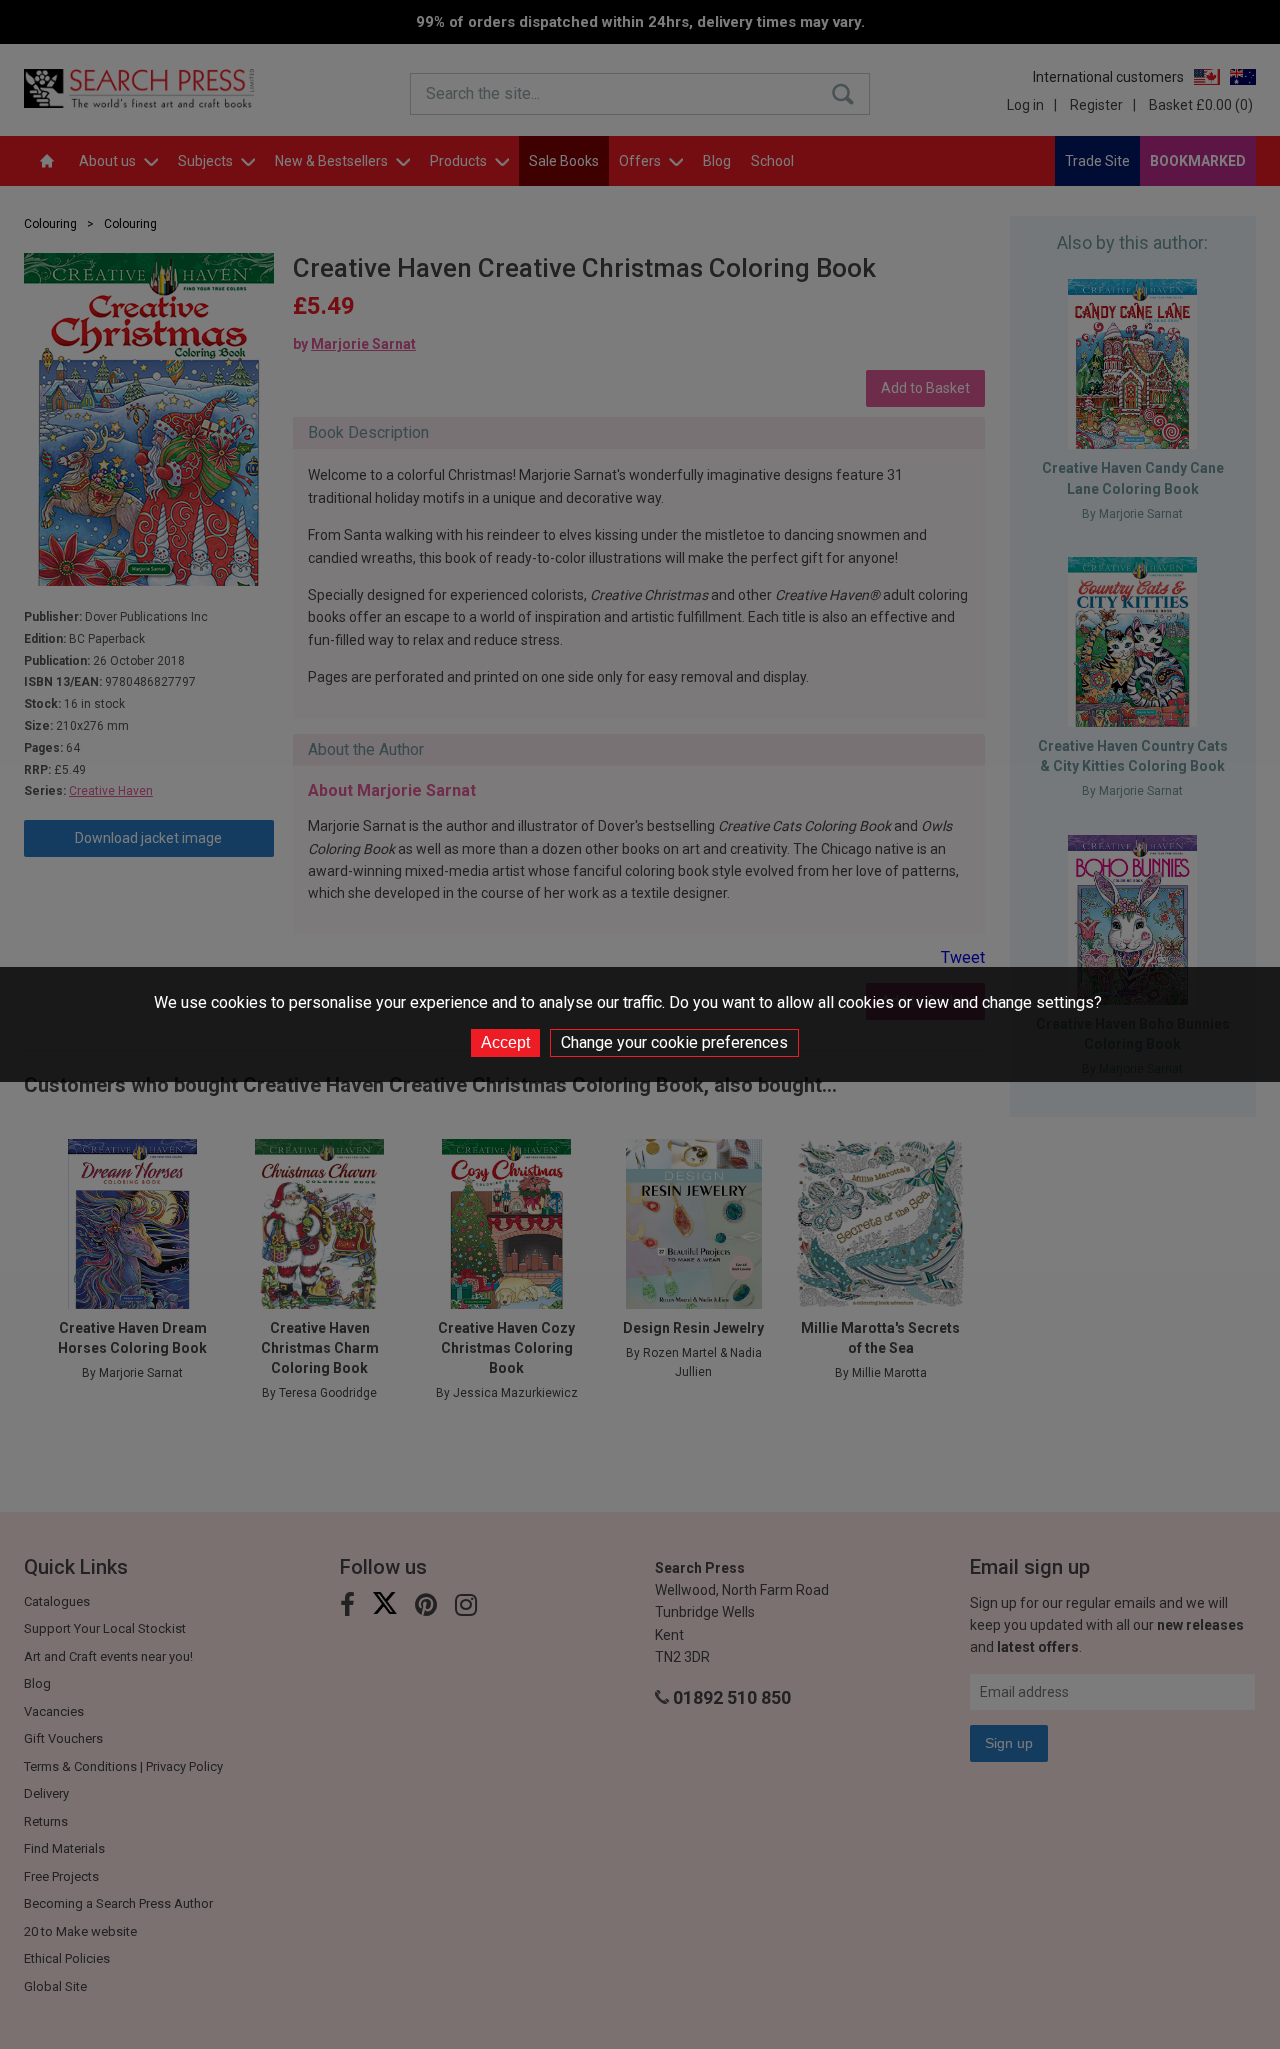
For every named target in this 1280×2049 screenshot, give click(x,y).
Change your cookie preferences (674, 1042)
